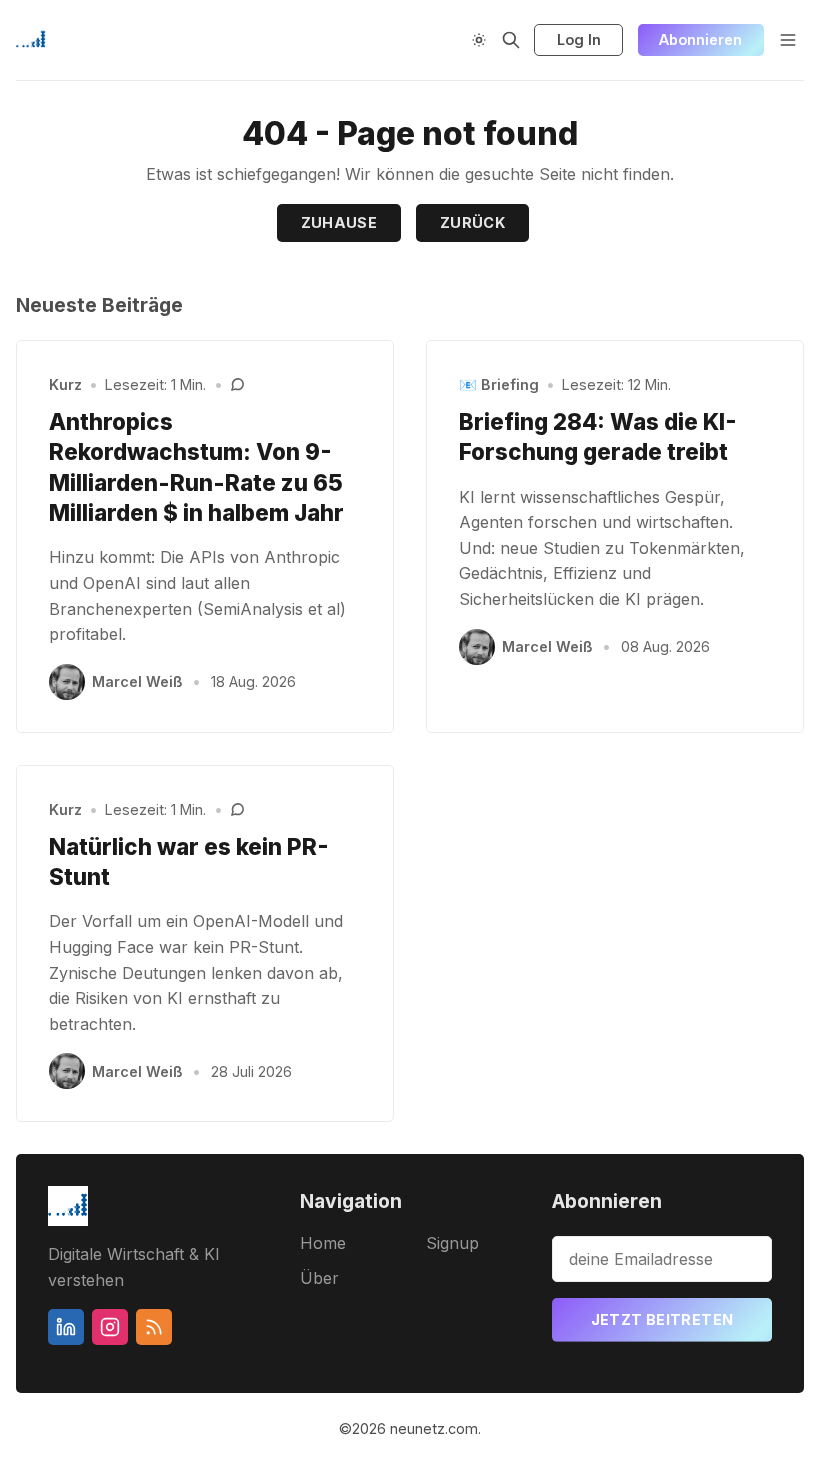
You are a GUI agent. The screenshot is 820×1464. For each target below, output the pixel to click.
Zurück (472, 222)
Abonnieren (700, 39)
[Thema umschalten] (479, 40)
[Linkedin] (66, 1327)
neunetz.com (434, 1428)
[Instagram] (110, 1327)
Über (319, 1278)
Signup (452, 1243)
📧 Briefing (499, 384)
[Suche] (511, 40)
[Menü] (788, 40)
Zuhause (339, 222)
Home (323, 1243)
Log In (579, 39)
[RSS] (154, 1327)
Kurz (65, 384)
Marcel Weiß (137, 681)
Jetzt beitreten (662, 1319)
